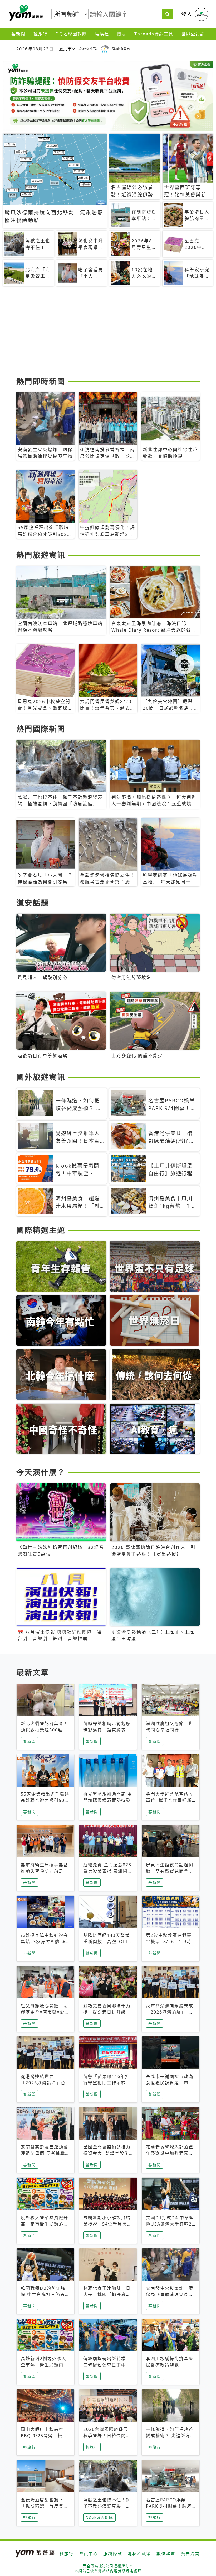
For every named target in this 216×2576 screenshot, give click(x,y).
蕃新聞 (18, 34)
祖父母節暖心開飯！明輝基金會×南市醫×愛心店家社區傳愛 (45, 2012)
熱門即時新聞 (41, 381)
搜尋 (122, 34)
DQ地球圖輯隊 (71, 34)
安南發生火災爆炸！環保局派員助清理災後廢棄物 (170, 2294)
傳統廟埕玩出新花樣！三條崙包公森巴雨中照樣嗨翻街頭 (107, 2365)
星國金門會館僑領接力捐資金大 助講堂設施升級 (107, 2153)
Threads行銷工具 (154, 34)
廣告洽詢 (190, 2554)
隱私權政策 (139, 2554)
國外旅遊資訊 (41, 1077)
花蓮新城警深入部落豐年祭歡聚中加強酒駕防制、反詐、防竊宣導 (170, 2153)
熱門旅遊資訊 (41, 555)
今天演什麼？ (41, 1472)
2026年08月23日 (35, 49)
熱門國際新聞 (41, 729)
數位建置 (166, 2554)
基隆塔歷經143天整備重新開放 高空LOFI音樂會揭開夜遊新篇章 (108, 1942)
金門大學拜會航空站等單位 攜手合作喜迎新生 (170, 1800)
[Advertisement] (108, 333)
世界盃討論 (193, 34)
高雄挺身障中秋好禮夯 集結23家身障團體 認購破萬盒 (47, 1942)
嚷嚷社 (102, 34)
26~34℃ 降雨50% (105, 48)
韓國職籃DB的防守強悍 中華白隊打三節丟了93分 (45, 2294)
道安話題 (33, 903)
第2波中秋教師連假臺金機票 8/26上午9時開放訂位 (169, 1942)
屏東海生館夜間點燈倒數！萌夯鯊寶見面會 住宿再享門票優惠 (170, 1871)
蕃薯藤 (25, 13)
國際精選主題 (41, 1230)
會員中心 (89, 2554)
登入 (187, 14)
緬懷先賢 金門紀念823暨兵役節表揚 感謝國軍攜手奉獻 (108, 1871)
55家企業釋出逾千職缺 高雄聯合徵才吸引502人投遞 (47, 1800)
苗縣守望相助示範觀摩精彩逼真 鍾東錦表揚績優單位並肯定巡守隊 (107, 1730)
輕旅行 (41, 34)
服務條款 (113, 2554)
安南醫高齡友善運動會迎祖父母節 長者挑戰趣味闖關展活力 (45, 2153)
